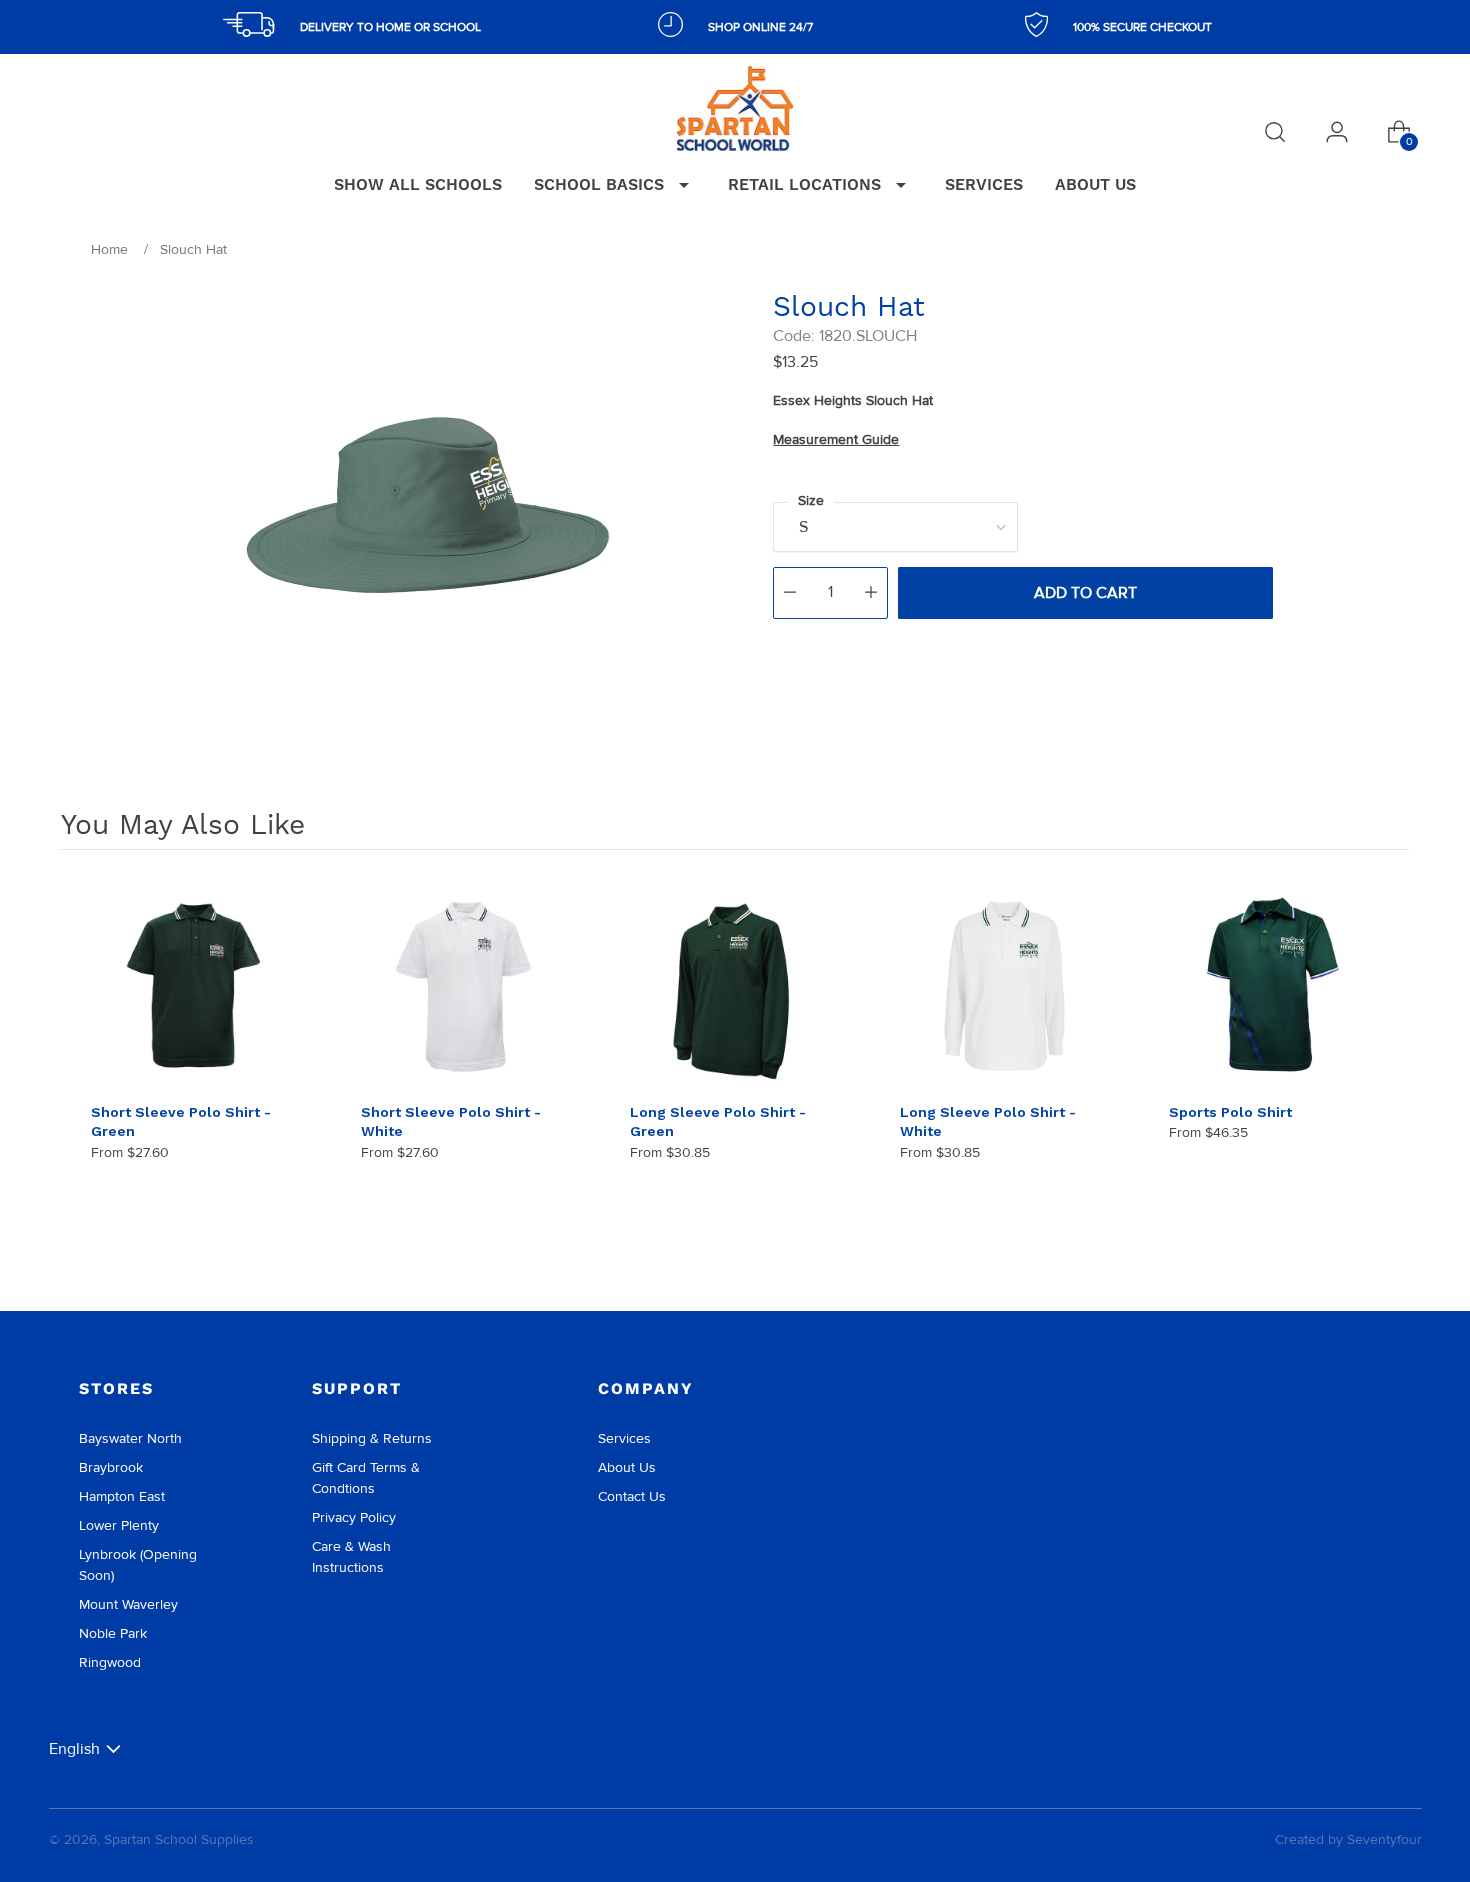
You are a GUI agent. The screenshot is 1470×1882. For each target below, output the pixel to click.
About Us (627, 1467)
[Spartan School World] (735, 108)
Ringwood (110, 1662)
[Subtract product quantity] (790, 593)
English (74, 1748)
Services (624, 1438)
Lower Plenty (119, 1525)
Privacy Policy (354, 1517)
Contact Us (632, 1496)
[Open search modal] (1275, 132)
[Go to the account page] (1337, 132)
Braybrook (111, 1467)
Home (109, 249)
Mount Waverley (128, 1604)
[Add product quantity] (871, 593)
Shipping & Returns (372, 1438)
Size (811, 500)
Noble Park (113, 1633)
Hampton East (122, 1496)
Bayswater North (130, 1438)
